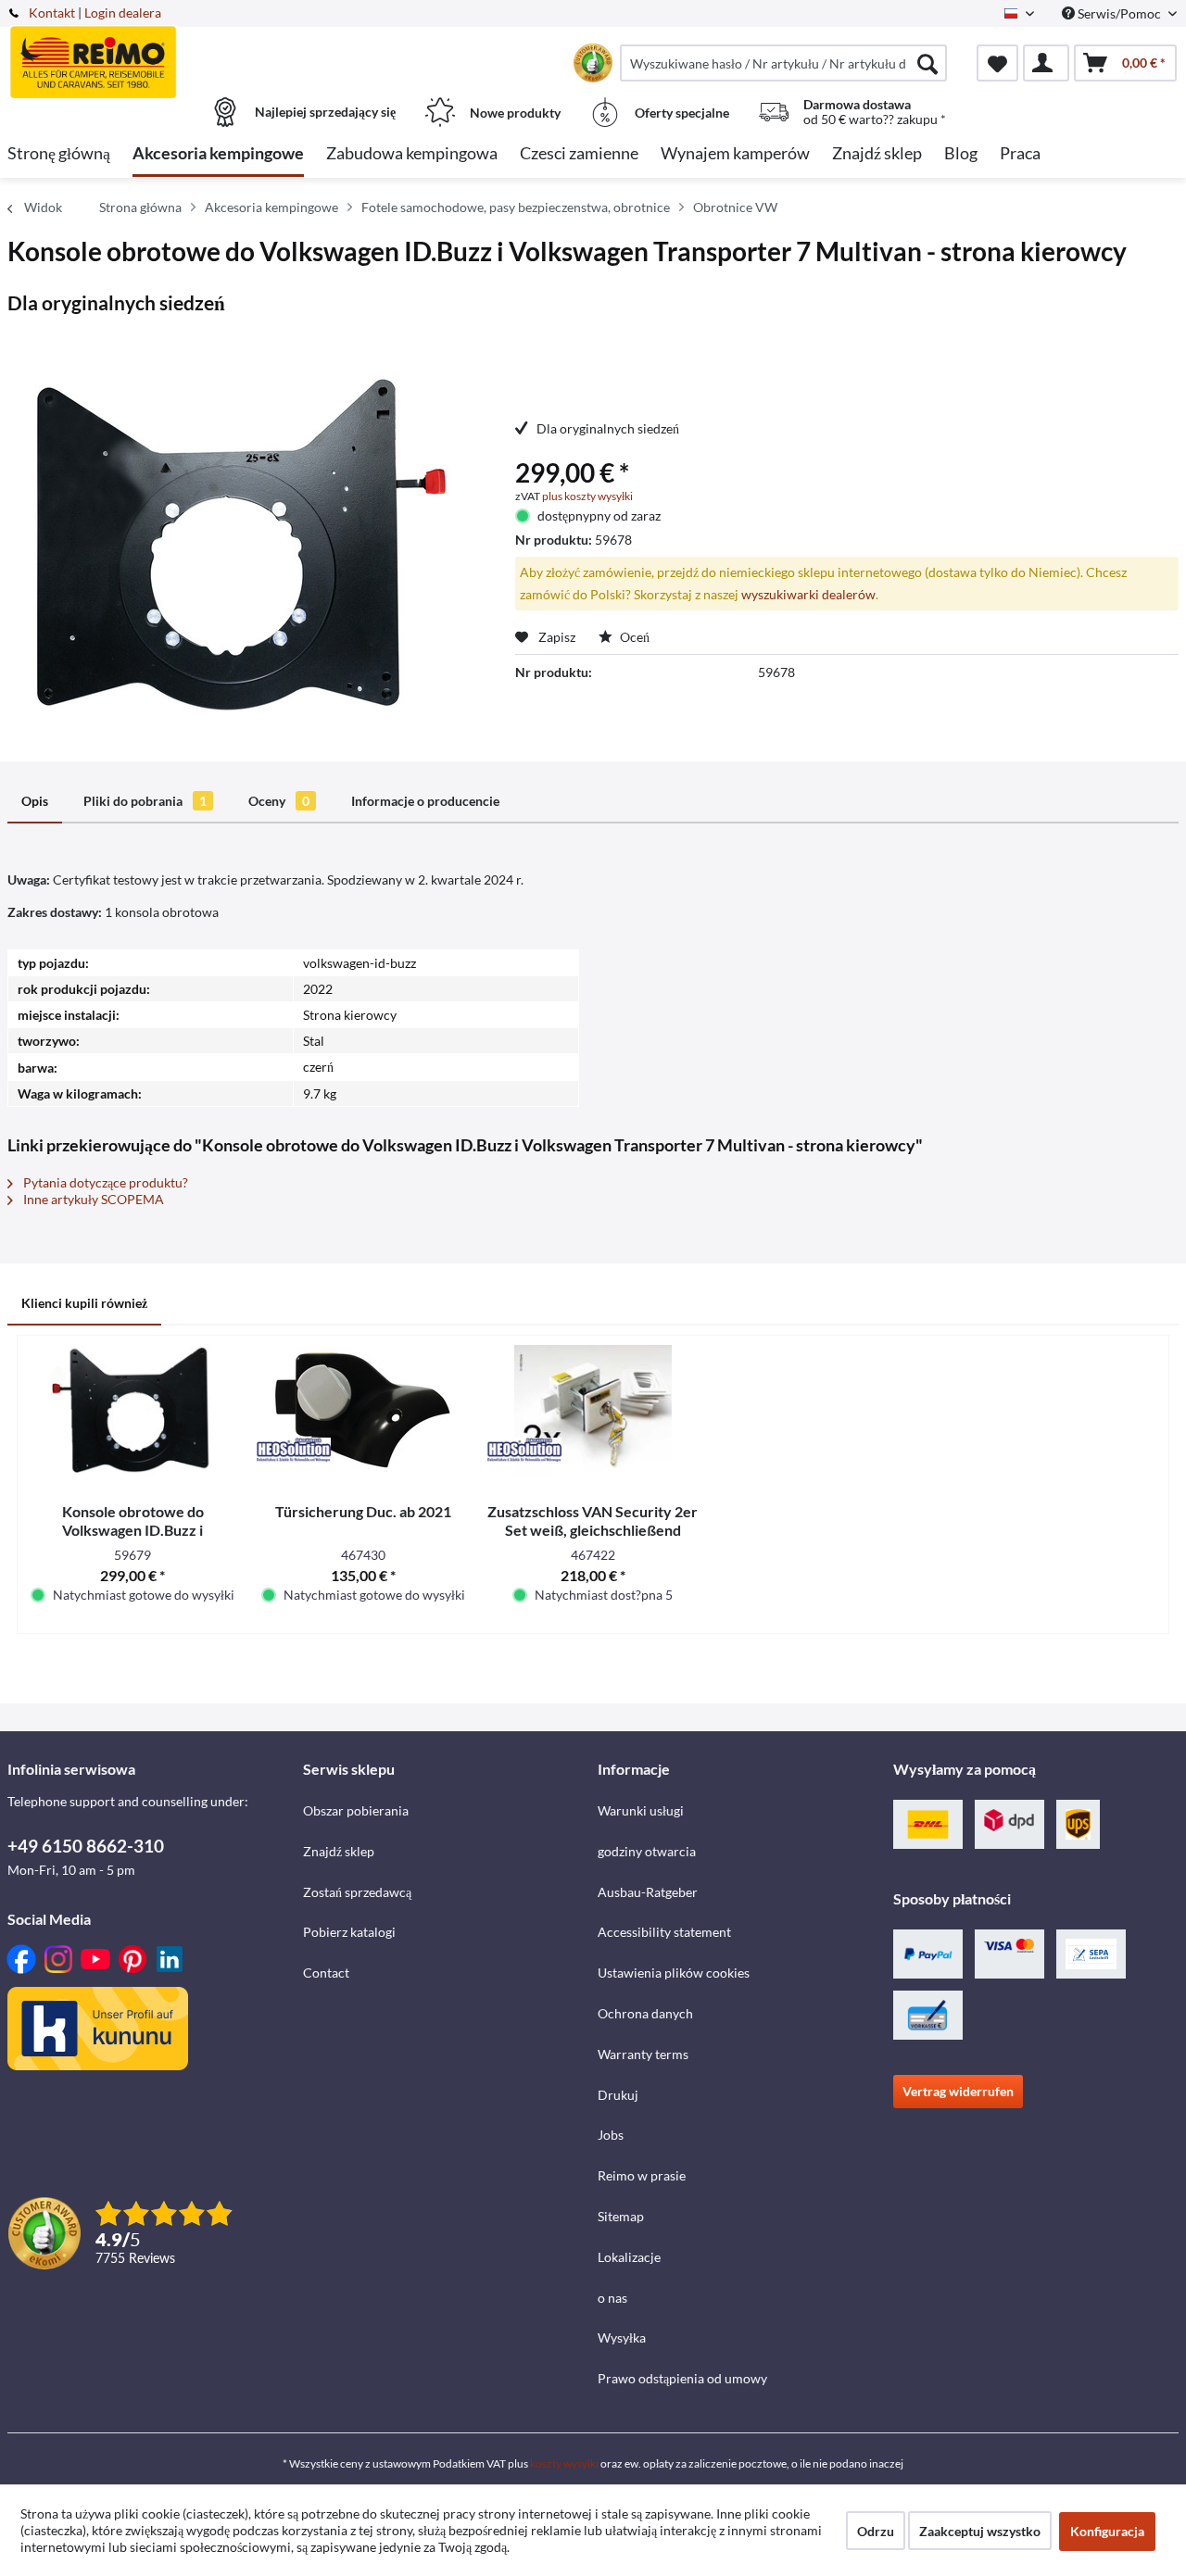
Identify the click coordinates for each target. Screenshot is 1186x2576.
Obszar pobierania (356, 1810)
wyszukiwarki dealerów (808, 594)
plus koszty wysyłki (587, 496)
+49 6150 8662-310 (86, 1846)
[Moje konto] (1046, 63)
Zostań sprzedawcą (357, 1892)
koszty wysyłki (564, 2463)
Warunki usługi (641, 1810)
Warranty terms (643, 2054)
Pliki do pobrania (145, 801)
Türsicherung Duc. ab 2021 (363, 1511)
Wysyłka (622, 2337)
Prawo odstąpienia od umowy (682, 2378)
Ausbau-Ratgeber (648, 1892)
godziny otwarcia (647, 1851)
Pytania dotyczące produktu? (104, 1182)
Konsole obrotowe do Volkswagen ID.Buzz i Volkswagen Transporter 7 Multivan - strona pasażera (132, 1521)
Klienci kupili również (84, 1303)
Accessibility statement (664, 1932)
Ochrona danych (645, 2013)
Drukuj (618, 2095)
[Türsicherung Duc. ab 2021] (362, 1410)
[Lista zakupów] (997, 63)
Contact (326, 1973)
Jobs (611, 2135)
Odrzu (876, 2531)
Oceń (633, 637)
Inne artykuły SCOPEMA (92, 1199)
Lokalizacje (629, 2257)
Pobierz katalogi (349, 1932)
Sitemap (621, 2216)
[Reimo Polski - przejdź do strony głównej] (153, 53)
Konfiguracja (1107, 2531)
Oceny (279, 801)
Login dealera (123, 13)
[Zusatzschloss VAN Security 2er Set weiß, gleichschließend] (593, 1410)
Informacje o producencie (425, 801)
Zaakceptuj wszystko (980, 2531)
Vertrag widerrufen (958, 2091)
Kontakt (52, 13)
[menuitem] (783, 63)
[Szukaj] (927, 63)
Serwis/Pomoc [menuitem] (1119, 13)
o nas (612, 2298)
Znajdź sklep (339, 1851)
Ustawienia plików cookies (674, 1973)
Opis (35, 801)
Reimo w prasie (642, 2175)
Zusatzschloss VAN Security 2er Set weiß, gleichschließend (593, 1520)
